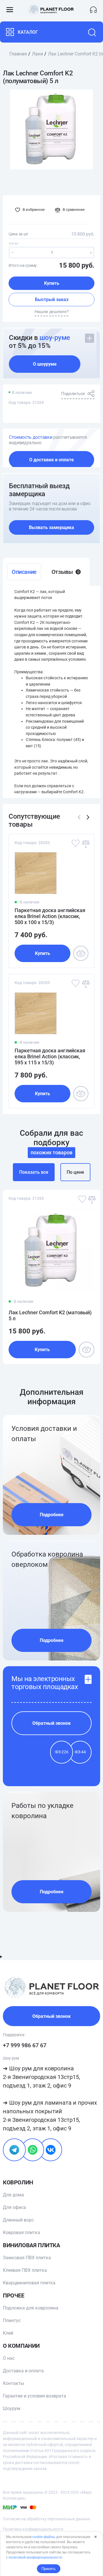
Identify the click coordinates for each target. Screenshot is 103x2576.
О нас (9, 2358)
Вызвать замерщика (51, 527)
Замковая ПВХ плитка (27, 2258)
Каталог (28, 32)
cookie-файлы (44, 2537)
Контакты (13, 2383)
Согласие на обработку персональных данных (46, 2519)
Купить (52, 283)
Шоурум (12, 2408)
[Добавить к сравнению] (85, 843)
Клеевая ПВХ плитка (25, 2270)
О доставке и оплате (51, 460)
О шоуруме (45, 364)
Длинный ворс (18, 2220)
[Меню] (10, 10)
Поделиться (73, 394)
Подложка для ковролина (31, 2308)
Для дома (13, 2195)
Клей (8, 2333)
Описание (24, 572)
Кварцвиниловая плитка (29, 2283)
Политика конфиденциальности (33, 2529)
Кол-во (13, 244)
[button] (88, 817)
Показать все (34, 1172)
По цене (75, 1172)
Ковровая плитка (21, 2233)
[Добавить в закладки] (75, 843)
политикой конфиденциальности (35, 2557)
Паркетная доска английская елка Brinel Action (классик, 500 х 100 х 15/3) (50, 916)
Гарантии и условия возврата (34, 2396)
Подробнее (52, 1515)
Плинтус (12, 2320)
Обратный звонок (51, 1723)
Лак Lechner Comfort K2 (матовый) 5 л (50, 1315)
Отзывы (65, 572)
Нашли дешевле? (52, 312)
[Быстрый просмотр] (81, 953)
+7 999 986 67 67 (25, 2045)
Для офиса (14, 2207)
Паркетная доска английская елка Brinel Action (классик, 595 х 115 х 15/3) (50, 1056)
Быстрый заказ (52, 300)
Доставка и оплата (23, 2371)
